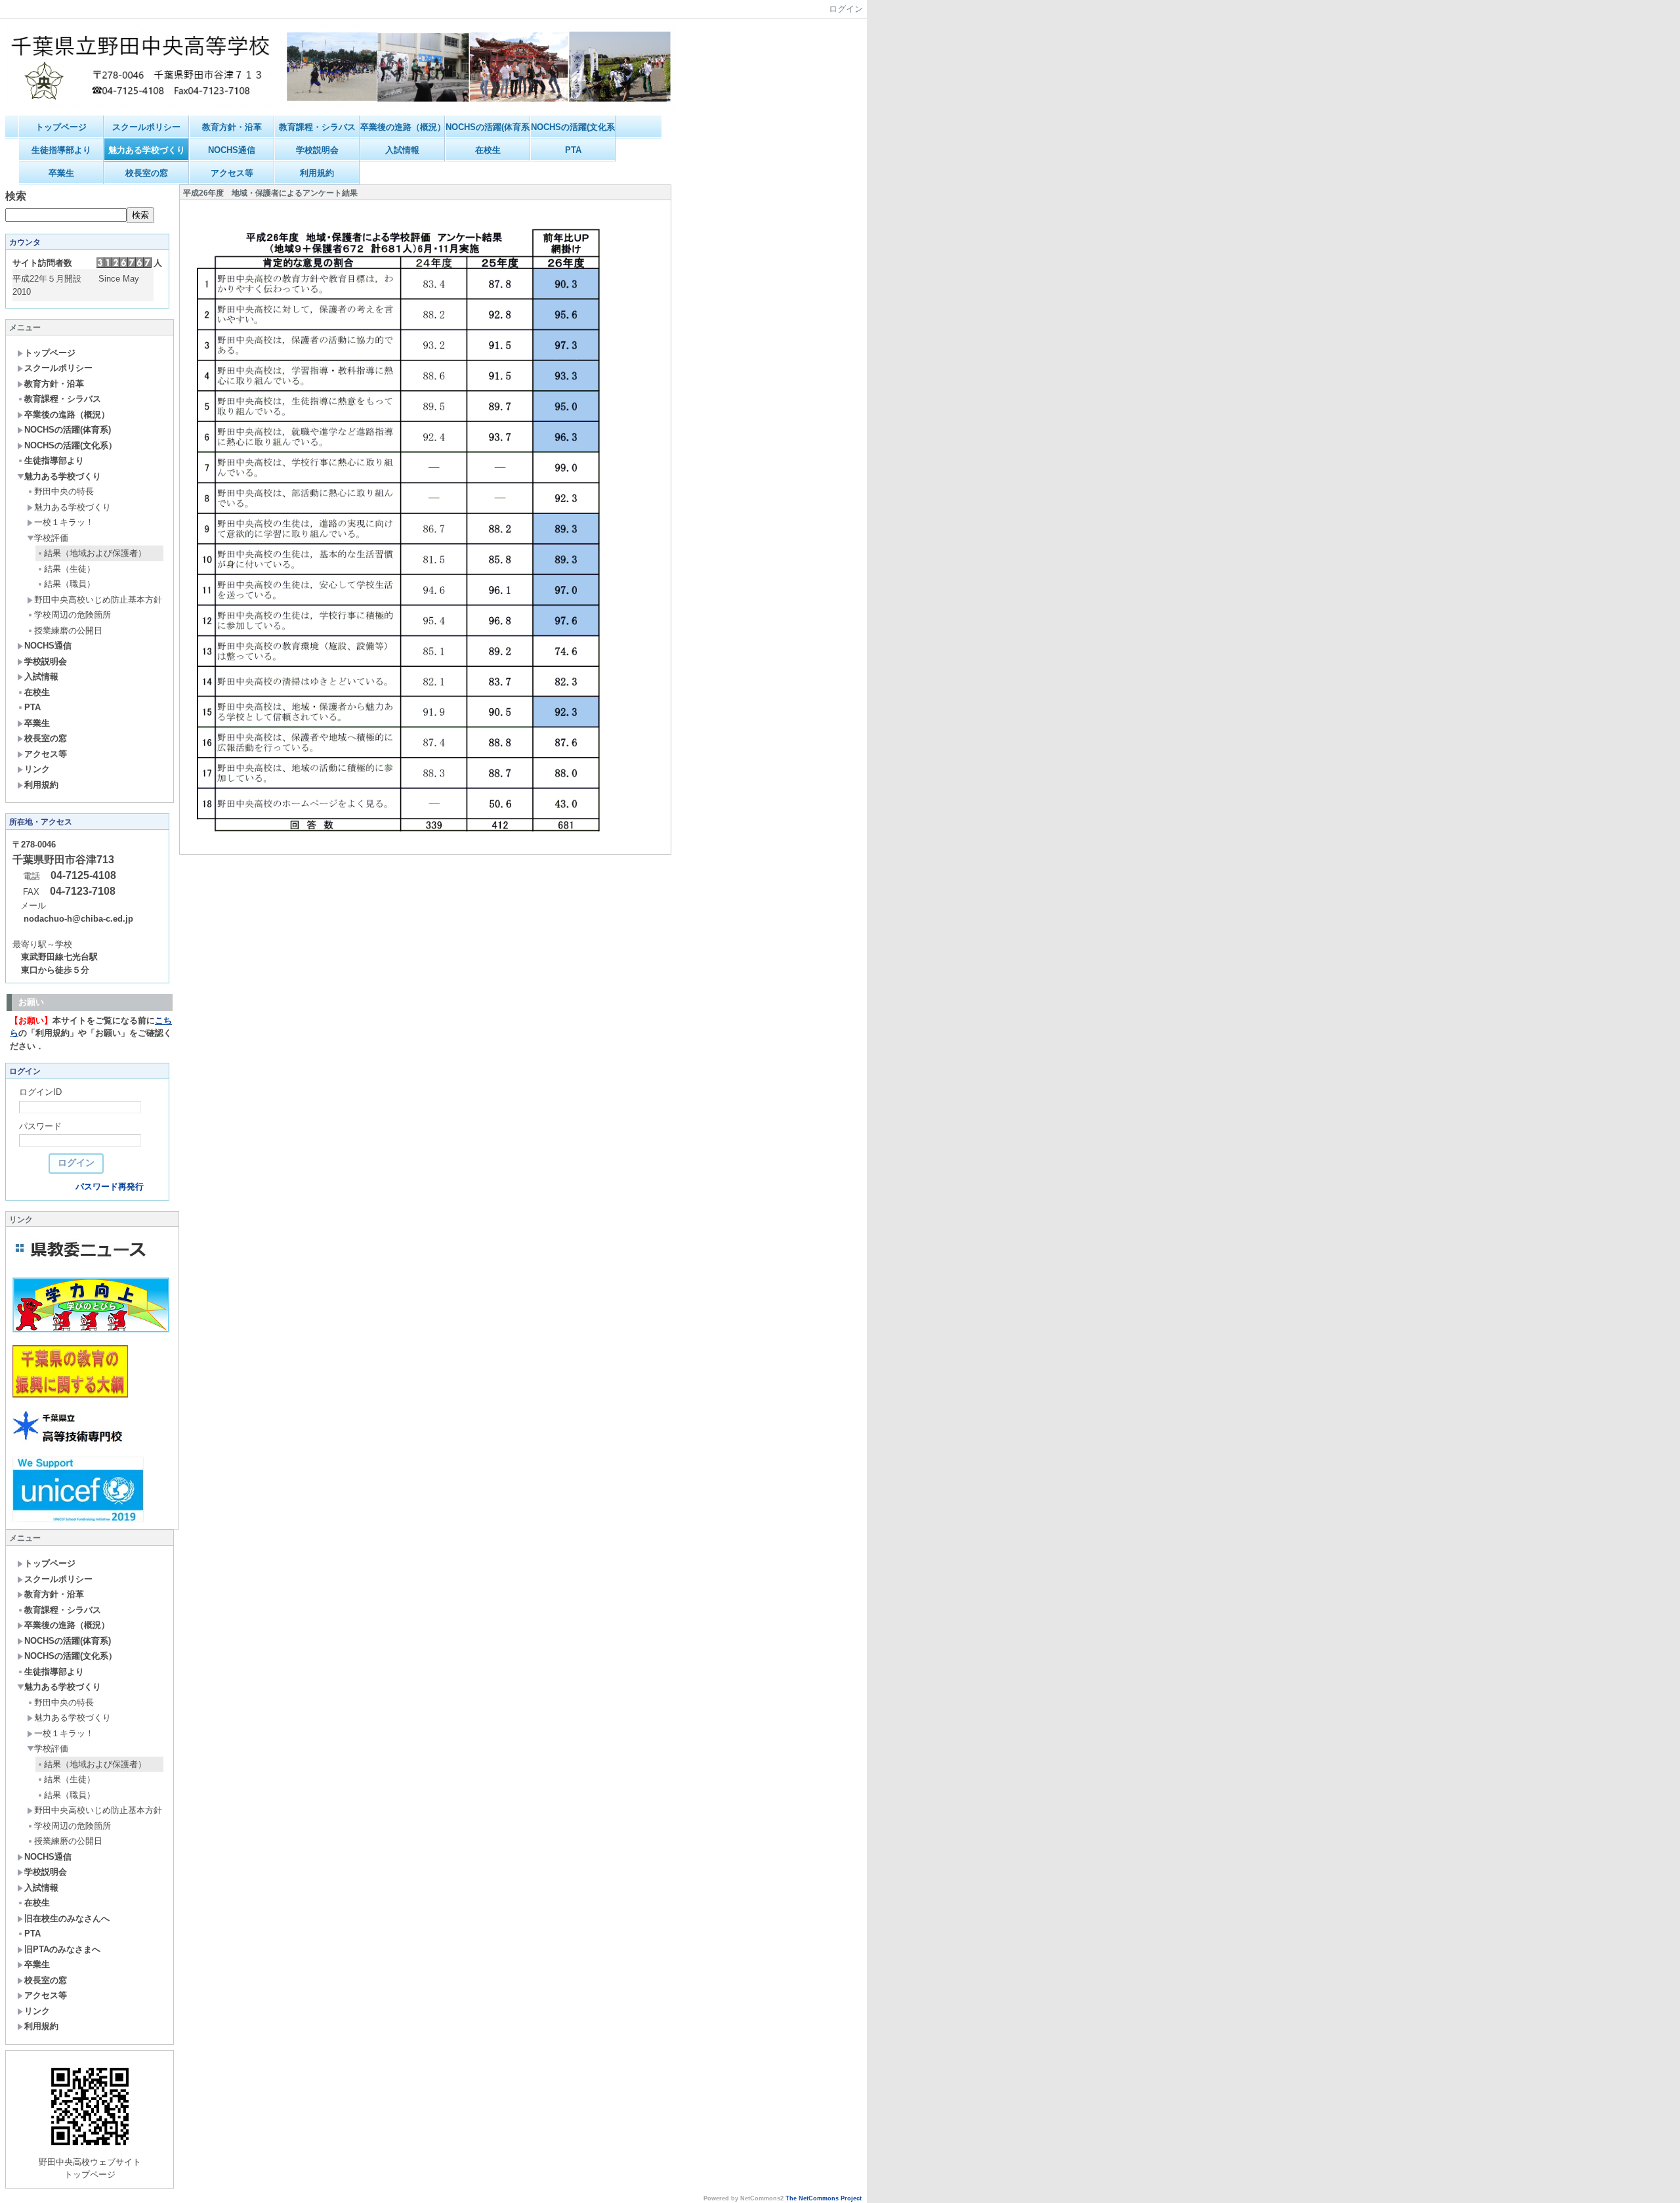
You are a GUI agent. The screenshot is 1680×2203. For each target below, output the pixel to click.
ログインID (40, 1092)
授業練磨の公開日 (68, 631)
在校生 (488, 150)
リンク (37, 769)
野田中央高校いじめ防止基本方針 (98, 600)
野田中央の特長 (64, 491)
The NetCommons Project (824, 2198)
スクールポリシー (146, 127)
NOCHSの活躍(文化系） (573, 127)
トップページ (61, 127)
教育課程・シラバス (317, 127)
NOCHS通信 (232, 150)
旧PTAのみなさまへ (62, 1949)
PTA (573, 150)
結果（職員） (70, 584)
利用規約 (317, 173)
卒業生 (61, 173)
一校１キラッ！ (64, 522)
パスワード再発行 (110, 1187)
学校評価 (51, 538)
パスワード (40, 1126)
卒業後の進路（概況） (403, 127)
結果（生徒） (70, 569)
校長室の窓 (147, 173)
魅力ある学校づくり (147, 150)
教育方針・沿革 (232, 127)
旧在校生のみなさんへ (67, 1918)
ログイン (846, 9)
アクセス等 (232, 173)
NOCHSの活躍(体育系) (488, 127)
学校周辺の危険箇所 (73, 615)
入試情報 (402, 150)
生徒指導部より (61, 150)
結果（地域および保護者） (95, 553)
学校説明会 (317, 150)
